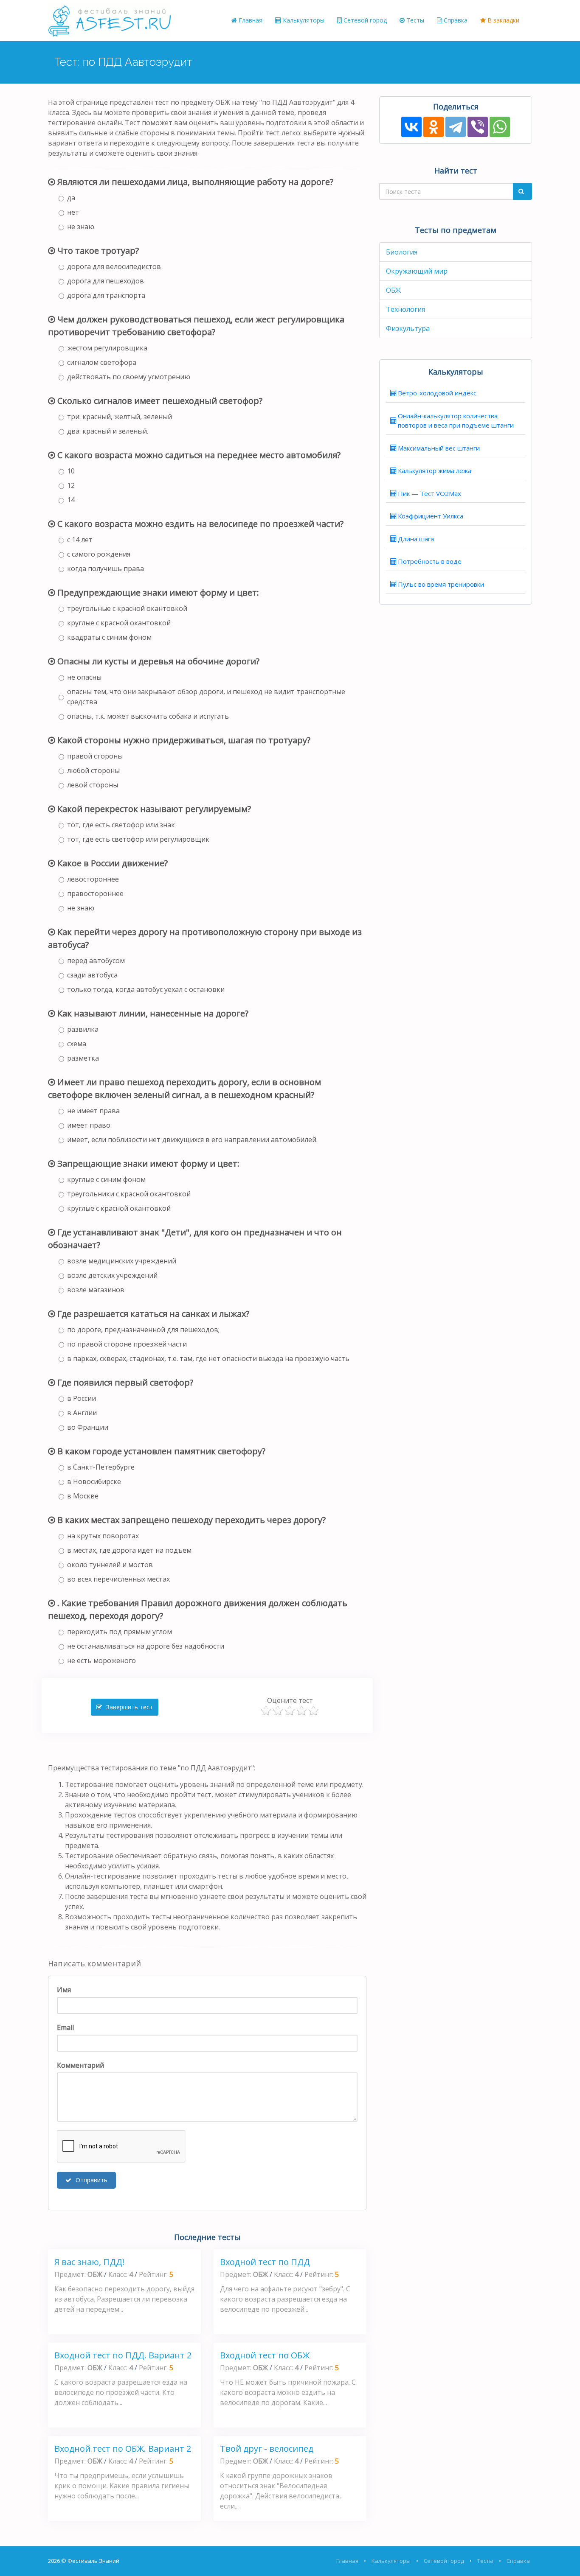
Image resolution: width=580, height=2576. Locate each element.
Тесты (414, 20)
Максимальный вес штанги (439, 448)
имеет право (89, 1125)
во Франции (88, 1427)
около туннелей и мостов (110, 1565)
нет (73, 212)
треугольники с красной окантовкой (129, 1194)
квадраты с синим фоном (109, 637)
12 (71, 485)
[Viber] (478, 127)
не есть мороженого (101, 1660)
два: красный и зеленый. (108, 431)
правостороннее (95, 893)
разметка (83, 1058)
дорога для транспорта (106, 295)
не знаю (81, 227)
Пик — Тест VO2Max (429, 493)
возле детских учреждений (112, 1275)
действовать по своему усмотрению (129, 377)
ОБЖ (393, 290)
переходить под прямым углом (120, 1632)
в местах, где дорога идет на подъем (129, 1550)
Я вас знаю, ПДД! (89, 2262)
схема (77, 1044)
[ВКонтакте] (411, 127)
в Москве (83, 1496)
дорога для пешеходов (106, 281)
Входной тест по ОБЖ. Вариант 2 (123, 2449)
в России (82, 1398)
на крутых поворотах (103, 1536)
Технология (405, 309)
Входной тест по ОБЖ (265, 2355)
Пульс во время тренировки (441, 584)
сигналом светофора (102, 362)
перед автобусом (96, 960)
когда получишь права (106, 568)
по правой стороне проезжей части (127, 1344)
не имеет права (93, 1111)
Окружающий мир (417, 271)
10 (71, 471)
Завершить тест (129, 1707)
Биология (402, 252)
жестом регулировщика (107, 348)
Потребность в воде (430, 561)
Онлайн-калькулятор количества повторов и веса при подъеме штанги (456, 421)
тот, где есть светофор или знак (121, 825)
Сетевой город (364, 20)
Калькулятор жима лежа (435, 470)
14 (71, 500)
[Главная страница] (110, 20)
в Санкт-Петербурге (101, 1467)
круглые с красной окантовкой (119, 623)
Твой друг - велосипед (267, 2449)
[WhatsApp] (500, 127)
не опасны (84, 677)
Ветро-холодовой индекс (437, 393)
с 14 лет (80, 540)
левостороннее (93, 879)
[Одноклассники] (434, 127)
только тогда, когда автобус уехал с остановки (146, 989)
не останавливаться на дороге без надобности (146, 1646)
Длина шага (416, 539)
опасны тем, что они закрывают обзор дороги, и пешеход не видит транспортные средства (206, 697)
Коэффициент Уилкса (431, 516)
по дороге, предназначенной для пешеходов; (143, 1330)
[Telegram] (456, 127)
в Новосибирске (94, 1481)
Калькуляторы (303, 20)
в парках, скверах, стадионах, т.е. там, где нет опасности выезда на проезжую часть (208, 1358)
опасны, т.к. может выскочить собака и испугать (148, 716)
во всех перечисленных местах (118, 1579)
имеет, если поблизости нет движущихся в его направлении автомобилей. (192, 1140)
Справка (455, 20)
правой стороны (95, 756)
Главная (250, 20)
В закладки (503, 20)
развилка (83, 1029)
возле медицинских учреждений (122, 1261)
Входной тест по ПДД (265, 2262)
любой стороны (93, 770)
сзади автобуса (92, 975)
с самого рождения (99, 554)
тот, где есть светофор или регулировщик (138, 839)
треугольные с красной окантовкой (127, 608)
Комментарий (80, 2065)
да (71, 198)
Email (65, 2027)
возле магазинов (96, 1290)
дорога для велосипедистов (114, 266)
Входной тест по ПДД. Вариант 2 (123, 2355)
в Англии (82, 1413)
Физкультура (408, 328)
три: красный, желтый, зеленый (120, 417)
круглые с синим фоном (106, 1179)
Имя (64, 1990)
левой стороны (93, 785)
